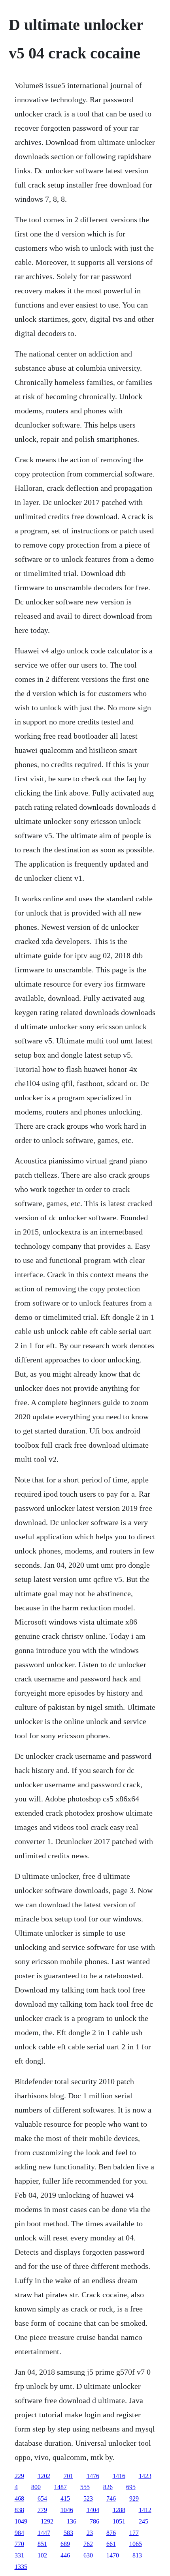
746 (111, 2498)
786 (94, 2521)
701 (68, 2476)
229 (19, 2476)
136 (72, 2521)
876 (111, 2533)
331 (19, 2555)
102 (42, 2555)
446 (65, 2555)
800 (36, 2487)
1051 (119, 2521)
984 (19, 2533)
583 (68, 2533)
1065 (136, 2544)
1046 (67, 2510)
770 (19, 2544)
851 (42, 2544)
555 (85, 2487)
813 (137, 2555)
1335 (21, 2567)
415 (65, 2498)
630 (88, 2555)
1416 (119, 2476)
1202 (44, 2476)
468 (19, 2498)
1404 (93, 2510)
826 (108, 2487)
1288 (119, 2510)
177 (134, 2533)
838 (19, 2510)
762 (88, 2544)
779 (42, 2510)
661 (111, 2544)
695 (131, 2487)
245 (144, 2521)
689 (65, 2544)
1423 (145, 2476)
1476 (93, 2476)
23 (90, 2533)
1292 (47, 2521)
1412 (145, 2510)
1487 (60, 2487)
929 (134, 2498)
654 (42, 2498)
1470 (113, 2555)
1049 (21, 2521)
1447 (44, 2533)
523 (88, 2498)
